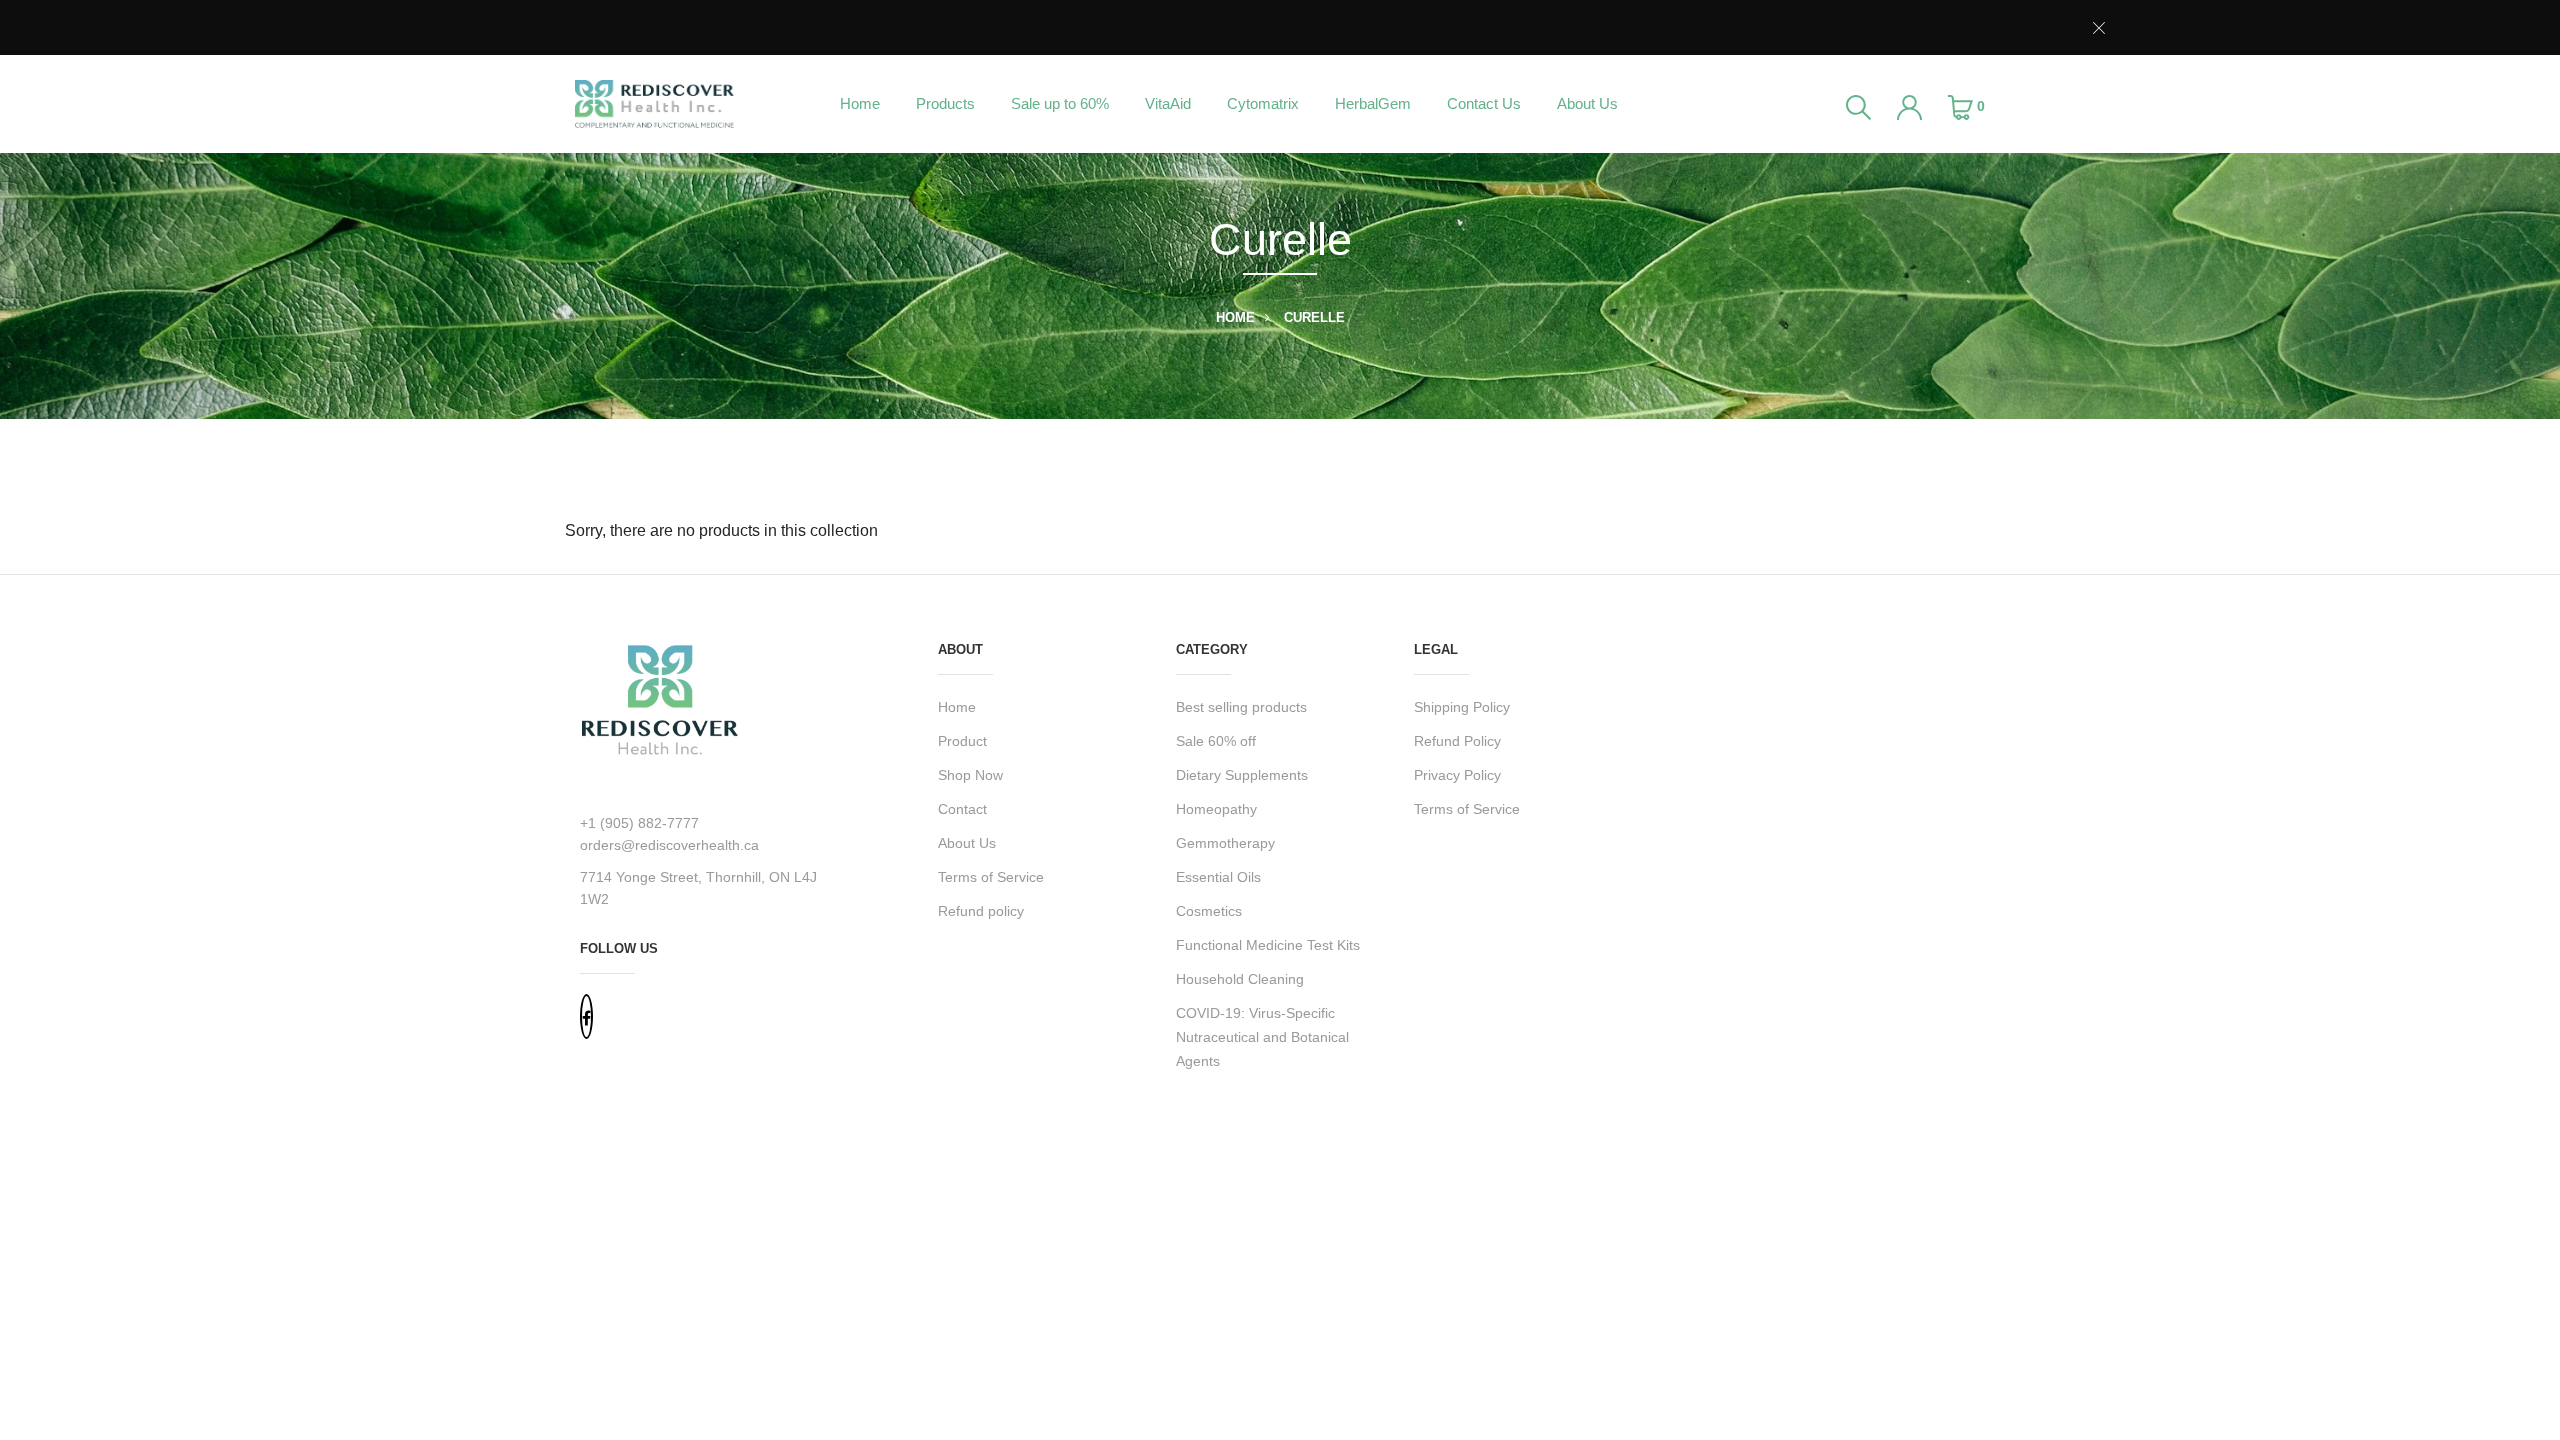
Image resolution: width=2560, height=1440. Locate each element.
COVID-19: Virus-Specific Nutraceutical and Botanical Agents (1262, 1037)
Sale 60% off (1216, 741)
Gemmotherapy (1225, 843)
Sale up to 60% (1060, 103)
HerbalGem (1373, 103)
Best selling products (1241, 707)
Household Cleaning (1240, 979)
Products (945, 103)
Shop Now (970, 775)
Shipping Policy (1462, 707)
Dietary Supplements (1242, 775)
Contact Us (1484, 103)
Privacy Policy (1457, 775)
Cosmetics (1209, 911)
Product (962, 741)
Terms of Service (991, 877)
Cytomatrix (1263, 103)
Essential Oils (1218, 877)
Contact (962, 809)
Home (860, 103)
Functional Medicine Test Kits (1268, 945)
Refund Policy (1457, 741)
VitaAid (1168, 103)
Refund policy (981, 911)
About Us (1587, 103)
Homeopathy (1216, 809)
